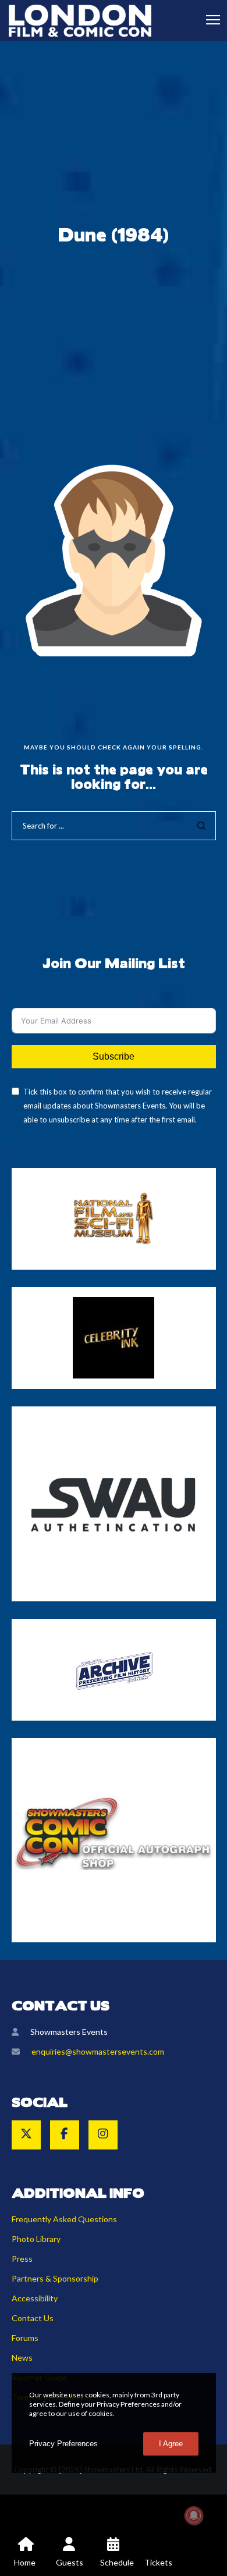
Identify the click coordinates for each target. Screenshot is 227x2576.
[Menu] (208, 20)
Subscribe (114, 1056)
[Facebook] (65, 2135)
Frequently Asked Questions (64, 2219)
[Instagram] (103, 2135)
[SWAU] (114, 1504)
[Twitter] (26, 2135)
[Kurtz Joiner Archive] (114, 1670)
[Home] (25, 2553)
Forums (25, 2338)
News (22, 2358)
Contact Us (33, 2318)
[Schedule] (114, 2553)
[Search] (201, 826)
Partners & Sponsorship (55, 2278)
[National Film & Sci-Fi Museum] (114, 1218)
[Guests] (69, 2553)
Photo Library (36, 2239)
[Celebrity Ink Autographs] (114, 1338)
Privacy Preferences (63, 2444)
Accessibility (35, 2298)
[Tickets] (158, 2553)
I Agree (171, 2444)
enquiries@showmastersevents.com (98, 2051)
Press (22, 2259)
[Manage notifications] (194, 2515)
